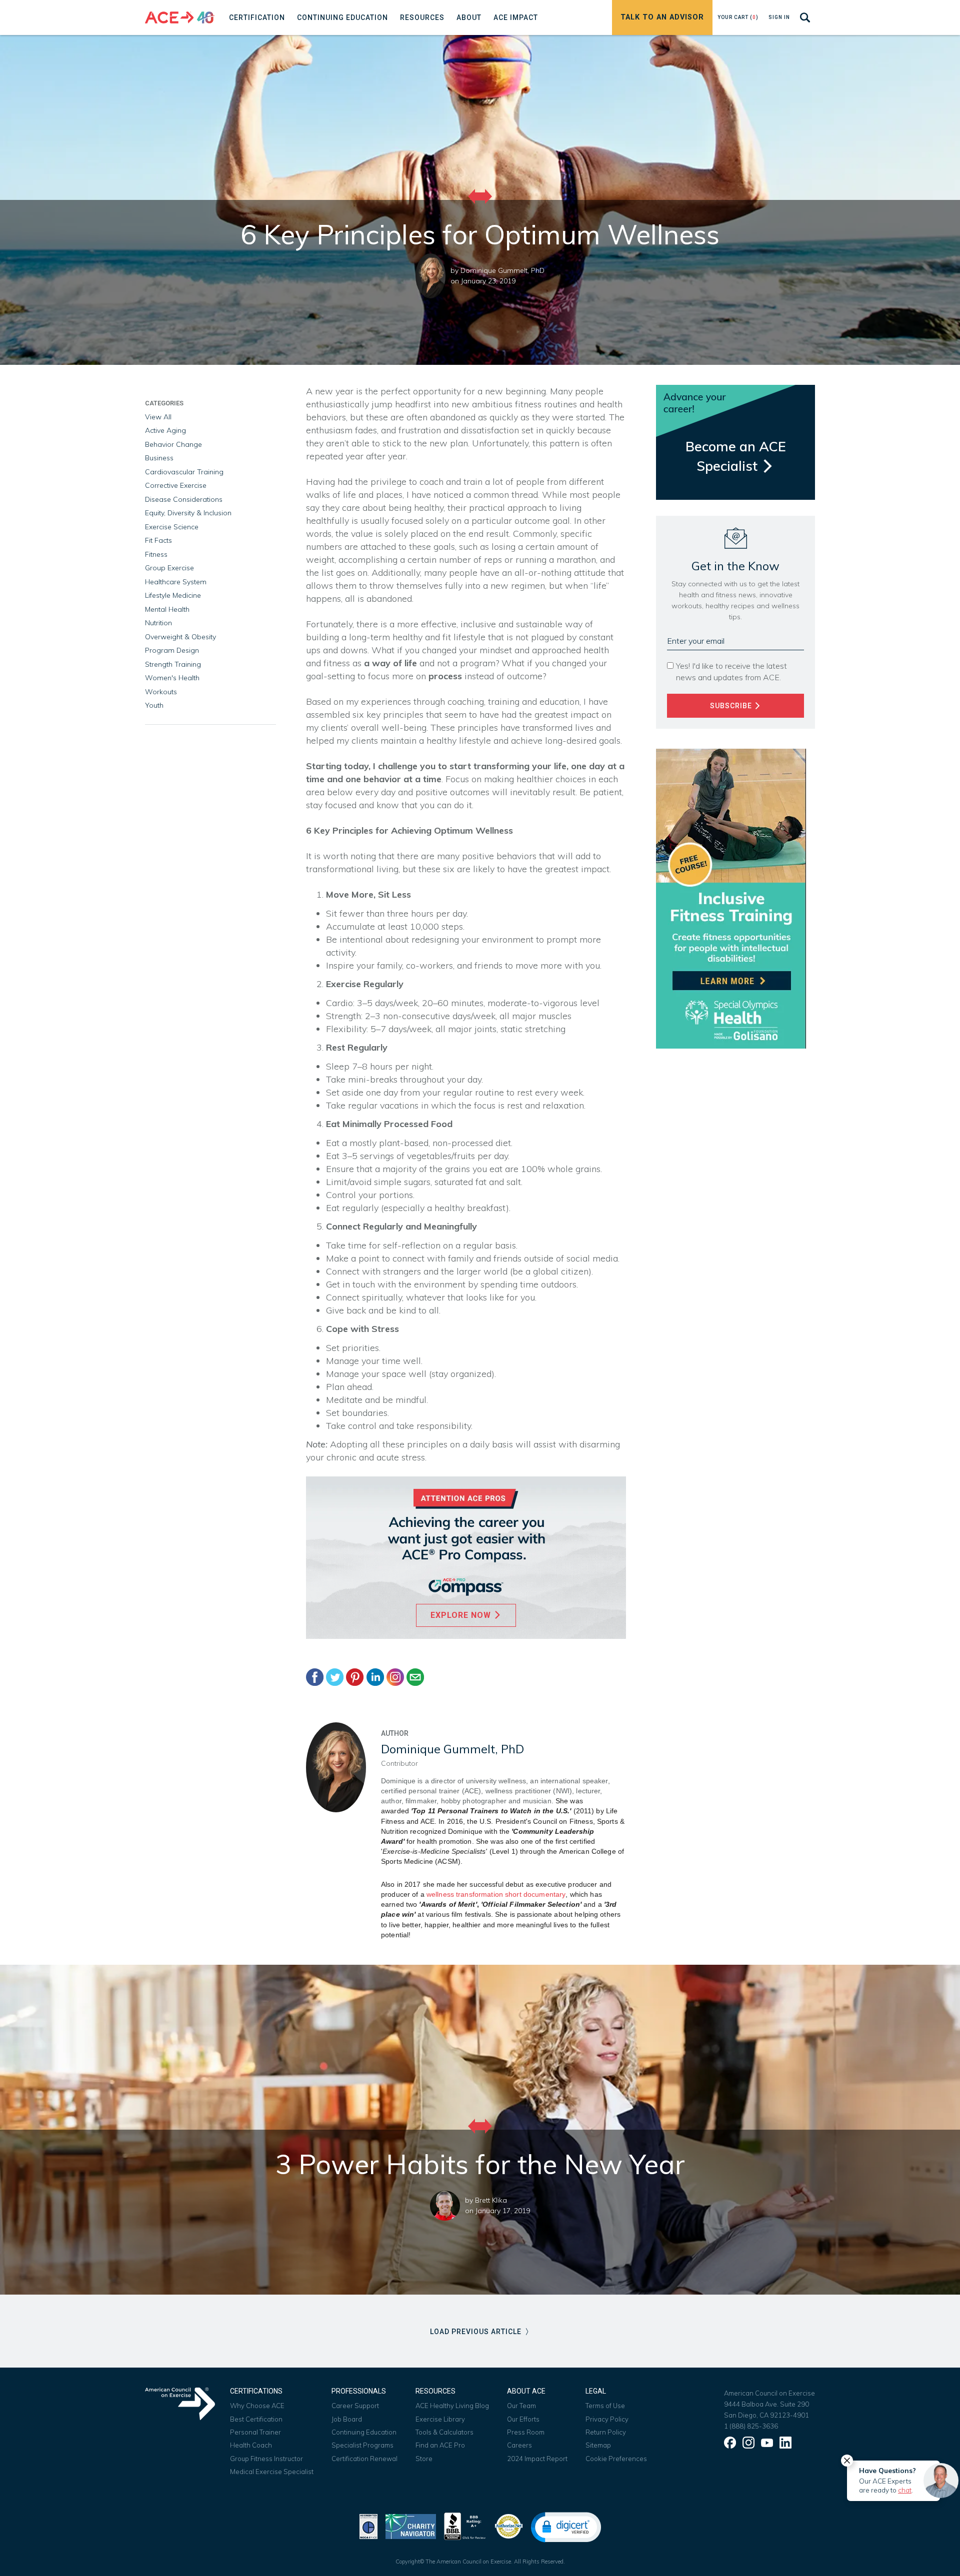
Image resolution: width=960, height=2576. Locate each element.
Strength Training (173, 664)
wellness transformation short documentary (496, 1894)
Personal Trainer (255, 2432)
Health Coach (251, 2445)
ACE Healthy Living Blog (452, 2406)
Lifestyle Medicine (173, 595)
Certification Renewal (364, 2459)
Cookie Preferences (616, 2459)
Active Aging (165, 430)
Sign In (779, 17)
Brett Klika (491, 2200)
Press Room (526, 2432)
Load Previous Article (477, 2332)
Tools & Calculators (444, 2432)
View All (158, 417)
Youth (154, 705)
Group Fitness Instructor (266, 2459)
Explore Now (462, 1615)
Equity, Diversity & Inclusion (188, 513)
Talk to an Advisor (662, 17)
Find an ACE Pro (440, 2445)
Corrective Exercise (176, 485)
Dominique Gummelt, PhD (502, 270)
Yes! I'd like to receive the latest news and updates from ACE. (731, 671)
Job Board (347, 2419)
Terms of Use (605, 2406)
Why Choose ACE (257, 2406)
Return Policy (606, 2432)
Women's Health (172, 678)
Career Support (355, 2406)
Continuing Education (364, 2432)
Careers (519, 2445)
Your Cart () (738, 17)
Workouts (161, 692)
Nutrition (158, 623)
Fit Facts (158, 540)
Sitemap (598, 2445)
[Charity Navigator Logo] (411, 2525)
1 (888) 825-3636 (751, 2426)
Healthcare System (176, 582)
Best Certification (256, 2419)
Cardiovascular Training (184, 472)
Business (159, 458)
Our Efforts (523, 2419)
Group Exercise (169, 568)
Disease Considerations (184, 499)
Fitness (156, 554)
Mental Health (167, 609)
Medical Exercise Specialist (272, 2472)
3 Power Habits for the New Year (480, 2164)
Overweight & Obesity (180, 637)
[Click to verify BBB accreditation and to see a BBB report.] (465, 2525)
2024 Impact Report (537, 2459)
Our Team (521, 2406)
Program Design (172, 650)
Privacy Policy (607, 2419)
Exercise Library (440, 2419)
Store (424, 2459)
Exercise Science (172, 527)
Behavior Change (173, 444)
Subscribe (732, 706)
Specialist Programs (362, 2445)
